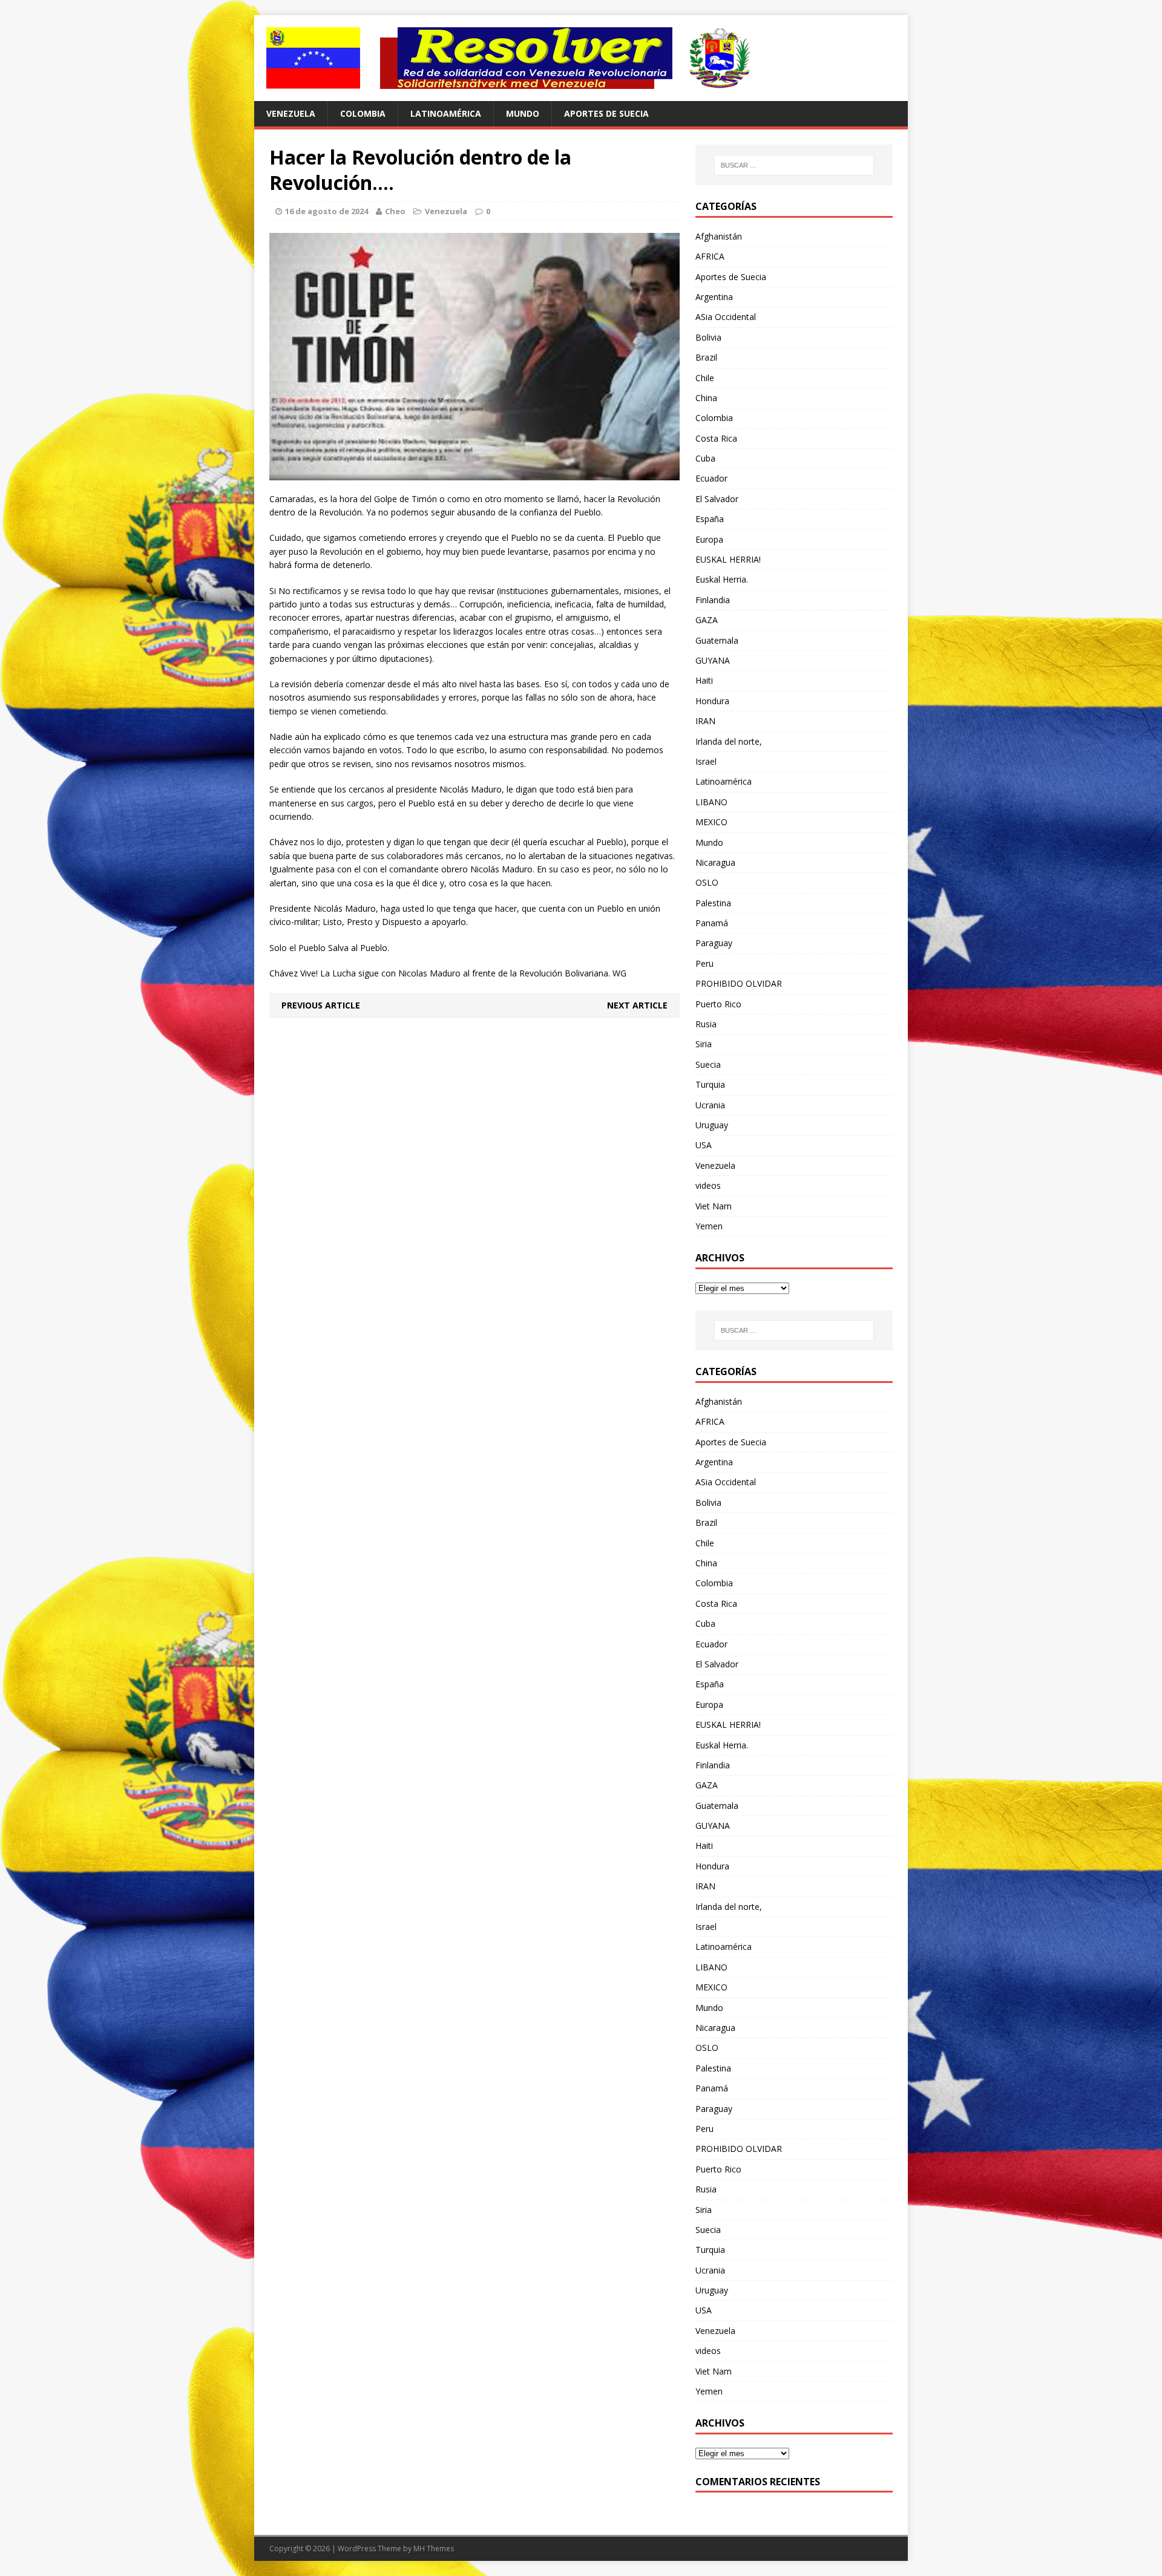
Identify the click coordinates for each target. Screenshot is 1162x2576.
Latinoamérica (446, 113)
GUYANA (713, 660)
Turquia (710, 1084)
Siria (704, 1044)
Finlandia (713, 600)
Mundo (523, 113)
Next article (637, 1005)
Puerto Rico (718, 1004)
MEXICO (711, 822)
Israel (706, 761)
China (706, 398)
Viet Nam (714, 1206)
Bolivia (708, 337)
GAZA (707, 620)
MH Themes (434, 2548)
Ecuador (711, 478)
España (710, 519)
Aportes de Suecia (606, 113)
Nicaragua (715, 862)
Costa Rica (716, 438)
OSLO (707, 882)
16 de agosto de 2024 (327, 211)
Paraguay (714, 943)
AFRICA (710, 256)
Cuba (705, 458)
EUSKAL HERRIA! (728, 559)
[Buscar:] (794, 165)
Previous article (321, 1005)
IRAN (705, 721)
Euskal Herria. (722, 579)
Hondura (712, 701)
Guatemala (717, 640)
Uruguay (712, 1125)
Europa (709, 539)
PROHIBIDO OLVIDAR (739, 983)
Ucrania (710, 1105)
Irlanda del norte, (729, 741)
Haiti (704, 680)
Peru (704, 963)
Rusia (706, 1024)
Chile (705, 378)
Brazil (706, 357)
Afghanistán (719, 236)
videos (708, 1185)
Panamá (712, 923)
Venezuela (291, 113)
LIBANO (711, 802)
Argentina (714, 297)
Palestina (713, 903)
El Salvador (717, 499)
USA (704, 1145)
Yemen (709, 1226)
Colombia (363, 113)
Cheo (395, 211)
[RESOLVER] (581, 58)
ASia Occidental (726, 317)
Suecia (708, 1064)
